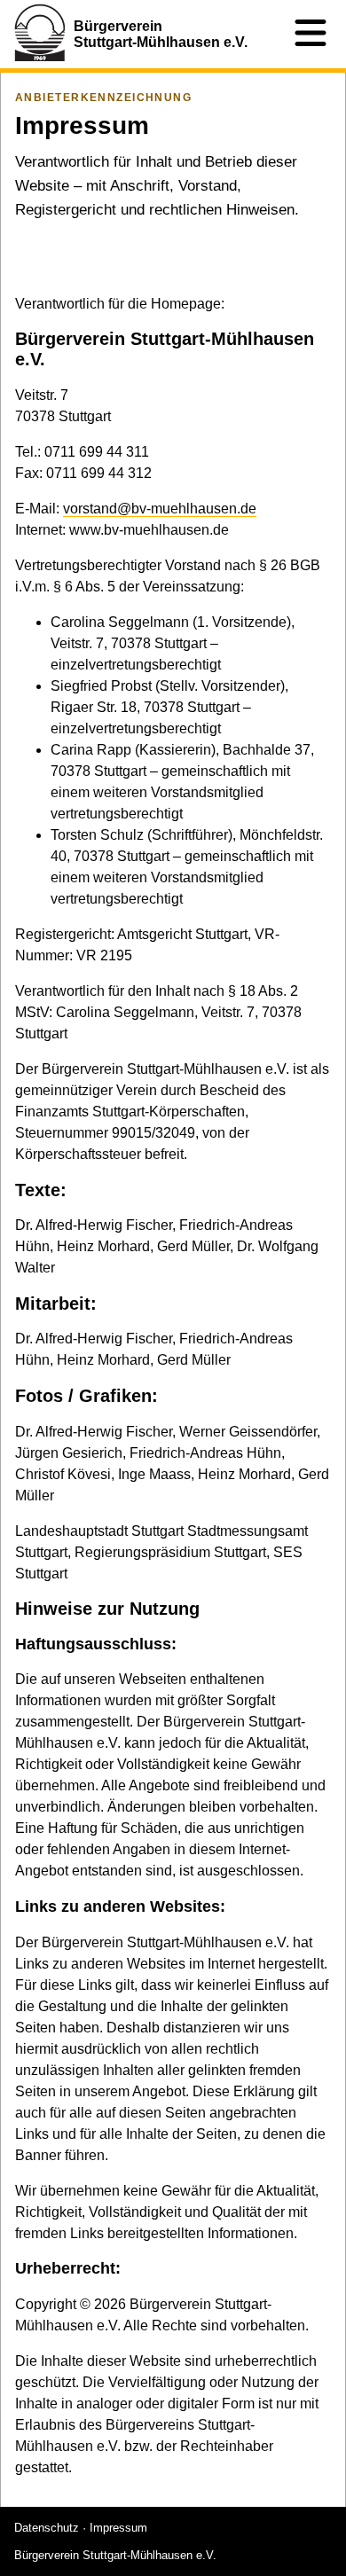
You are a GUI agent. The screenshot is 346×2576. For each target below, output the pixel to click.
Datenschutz (47, 2528)
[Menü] (311, 34)
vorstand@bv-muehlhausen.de (160, 509)
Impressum (118, 2528)
